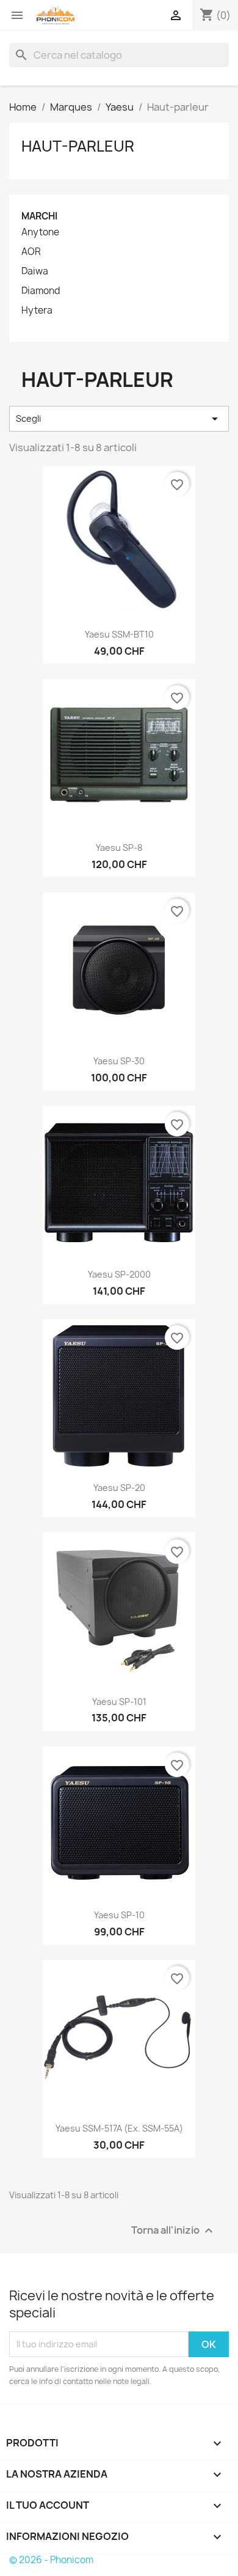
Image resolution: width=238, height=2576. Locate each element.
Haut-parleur (78, 146)
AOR (31, 252)
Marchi (39, 216)
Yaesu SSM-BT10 (119, 634)
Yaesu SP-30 (119, 1061)
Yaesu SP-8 (119, 848)
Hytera (37, 311)
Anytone (40, 232)
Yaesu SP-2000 (119, 1274)
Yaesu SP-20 (119, 1488)
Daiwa (35, 271)
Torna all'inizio (174, 2230)
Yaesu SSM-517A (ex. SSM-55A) (119, 2128)
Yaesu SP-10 (119, 1915)
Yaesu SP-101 (119, 1702)
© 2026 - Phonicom (51, 2560)
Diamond (41, 291)
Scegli (119, 419)
